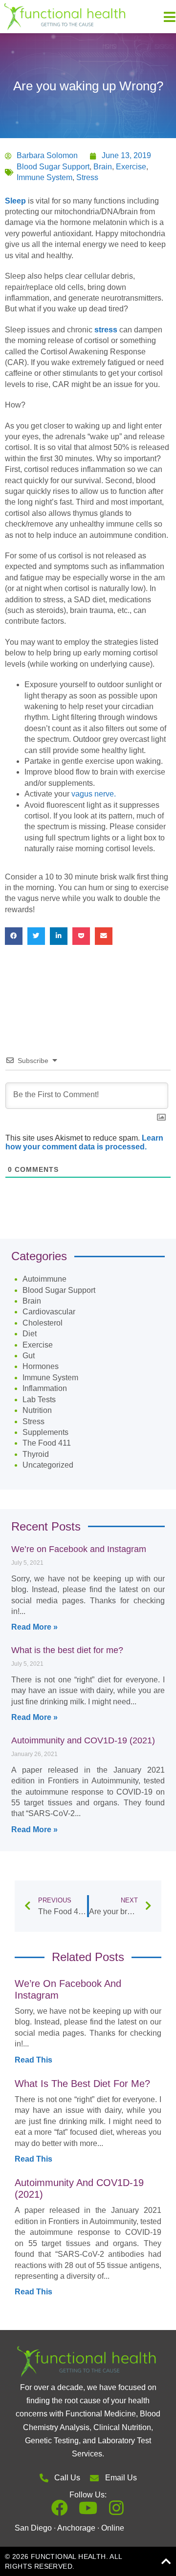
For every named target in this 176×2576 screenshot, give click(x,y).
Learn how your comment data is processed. (84, 1142)
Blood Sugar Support (53, 167)
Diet (30, 1334)
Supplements (45, 1432)
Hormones (41, 1366)
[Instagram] (116, 2508)
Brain (103, 167)
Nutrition (37, 1410)
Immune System (44, 177)
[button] (14, 936)
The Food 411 (47, 1443)
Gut (29, 1356)
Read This (33, 2060)
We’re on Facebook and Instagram (79, 1549)
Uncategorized (48, 1465)
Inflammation (45, 1388)
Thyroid (36, 1454)
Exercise (131, 167)
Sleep (15, 201)
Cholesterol (43, 1323)
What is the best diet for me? (67, 1650)
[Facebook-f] (60, 2508)
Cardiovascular (49, 1312)
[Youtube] (88, 2508)
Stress (87, 177)
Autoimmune (44, 1279)
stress (106, 330)
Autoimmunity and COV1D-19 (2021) (83, 1740)
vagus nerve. (94, 794)
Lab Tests (39, 1400)
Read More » (34, 1627)
